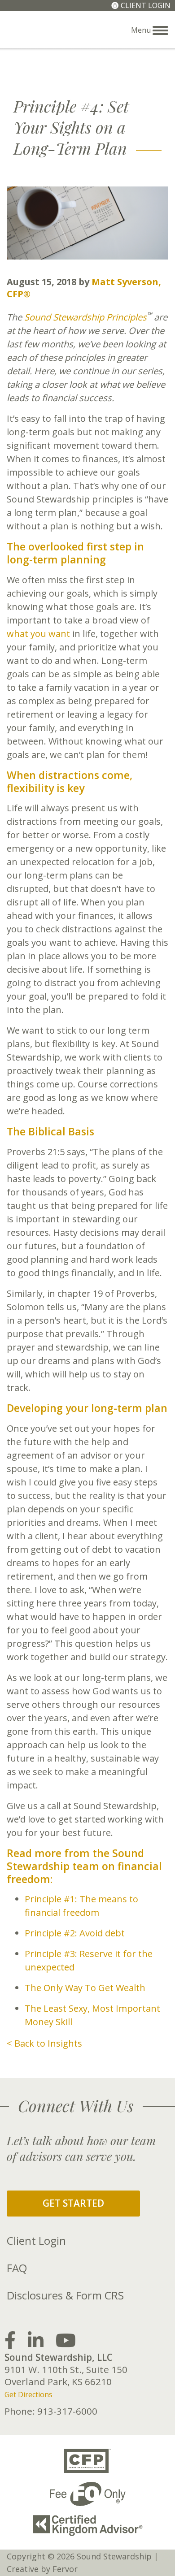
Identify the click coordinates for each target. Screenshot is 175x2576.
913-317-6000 (67, 2411)
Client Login (146, 5)
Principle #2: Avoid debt (75, 1933)
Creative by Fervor (42, 2569)
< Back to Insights (44, 2043)
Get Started (73, 2203)
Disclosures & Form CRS (65, 2295)
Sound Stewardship (45, 29)
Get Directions (28, 2394)
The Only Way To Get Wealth (85, 1988)
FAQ (17, 2268)
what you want (38, 634)
